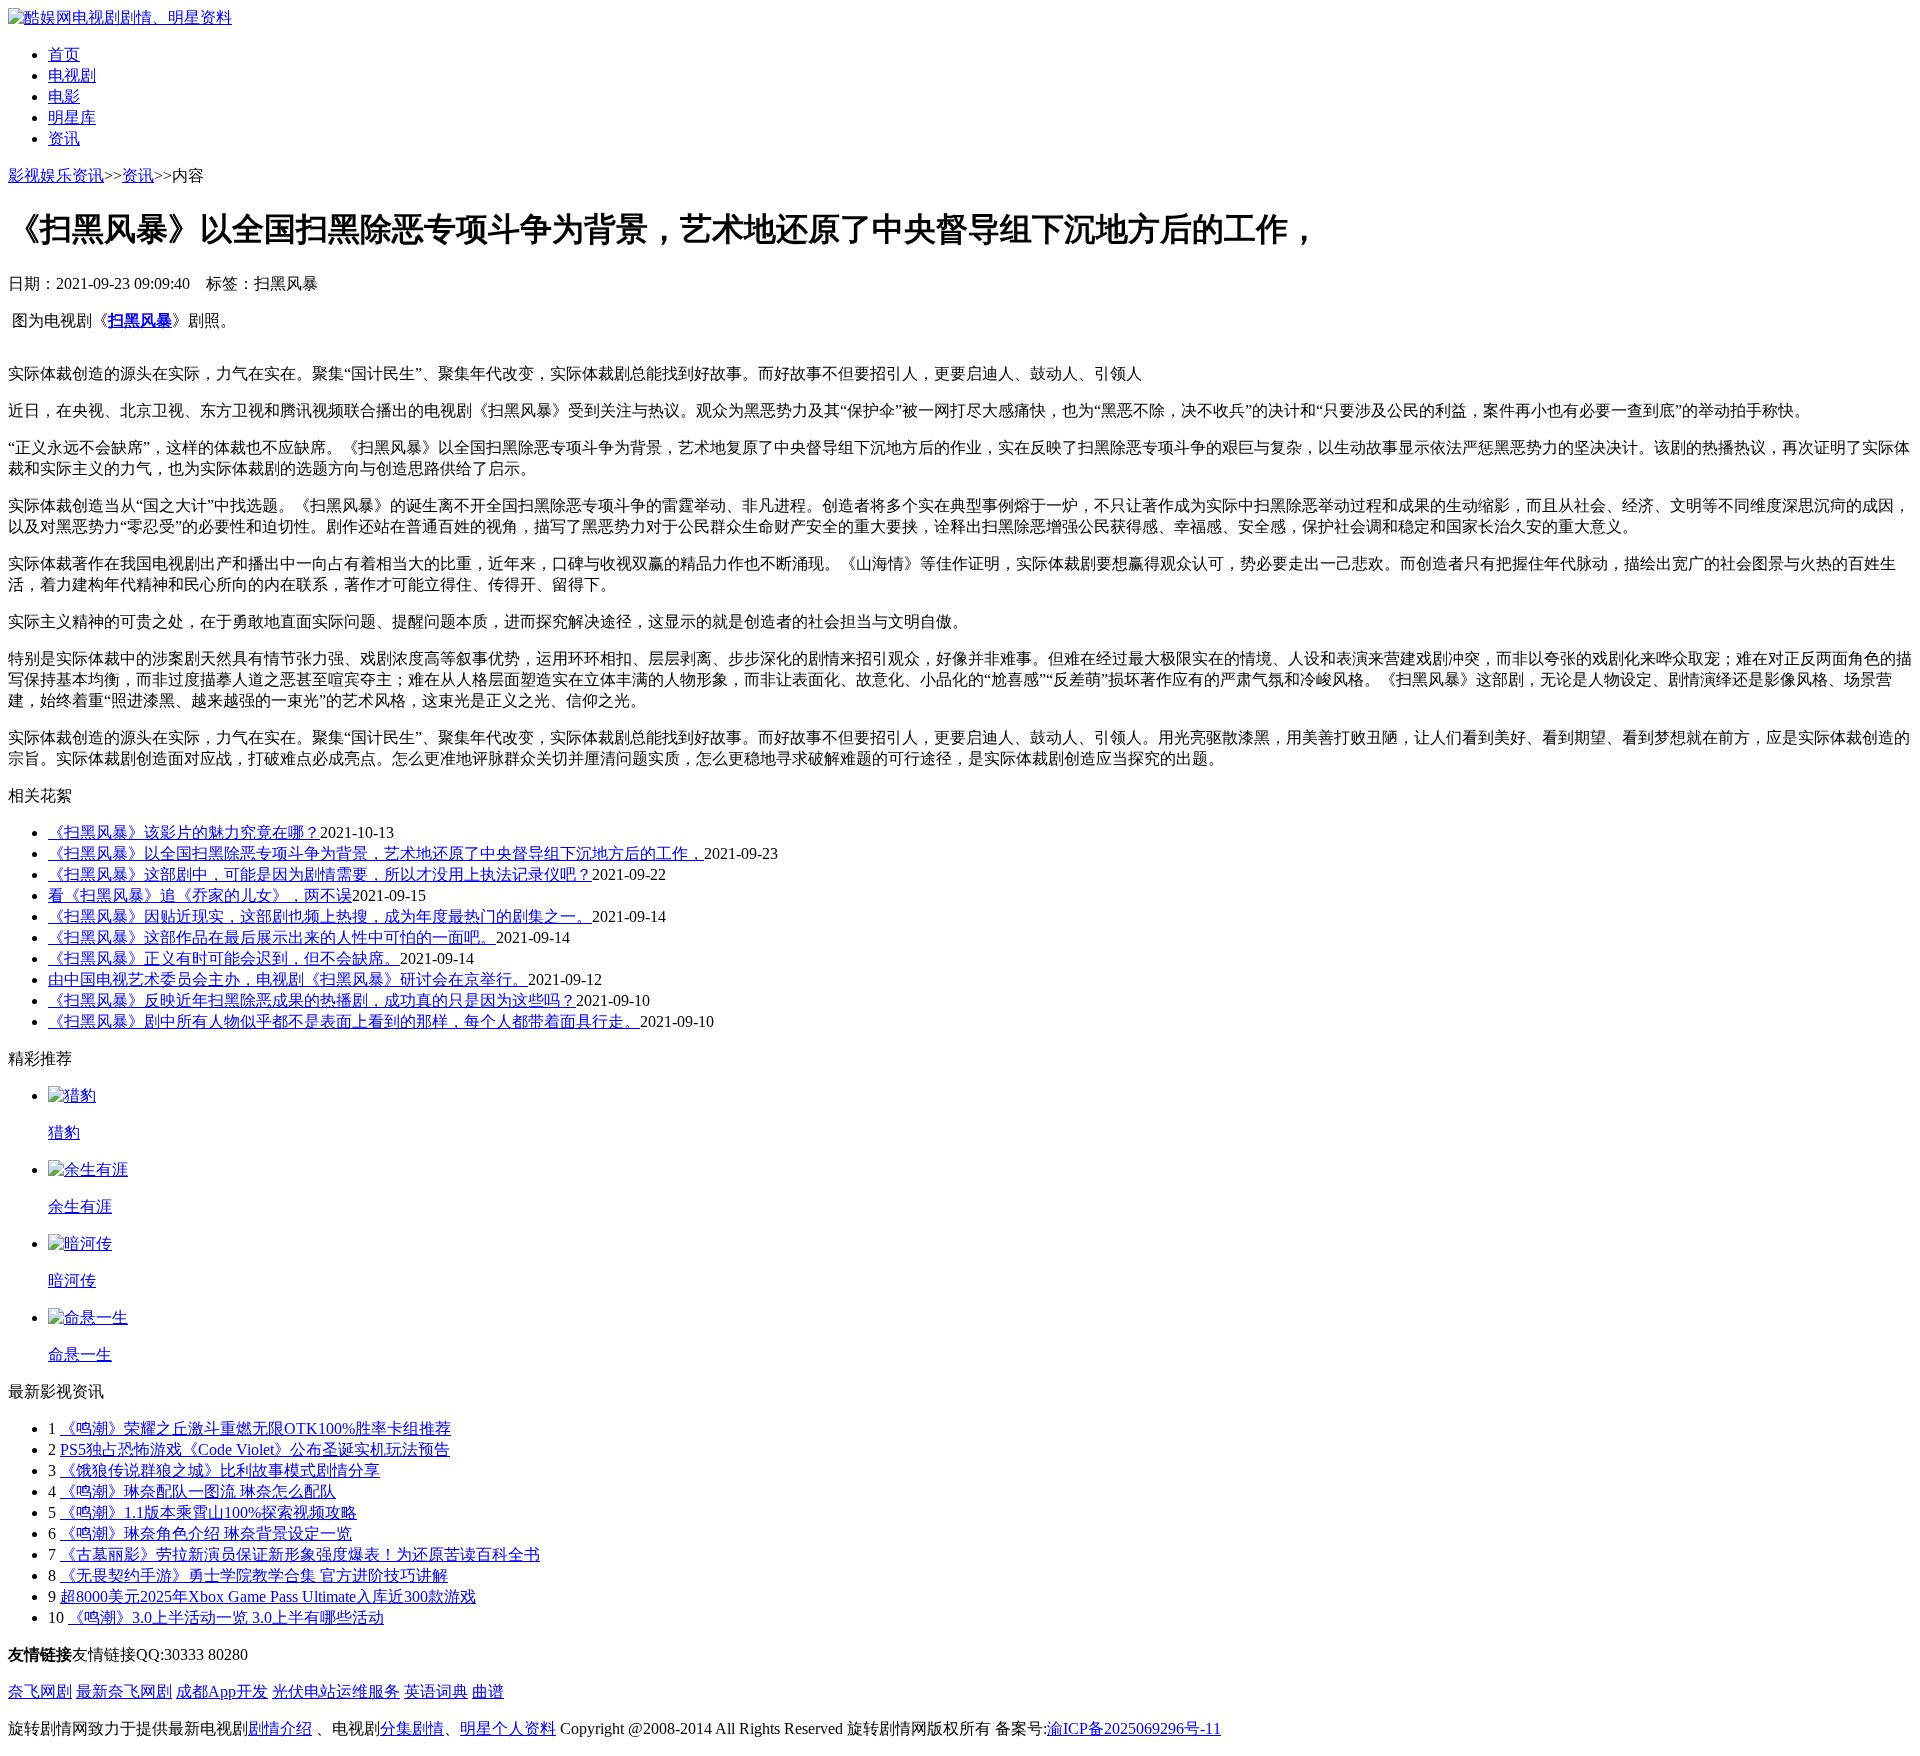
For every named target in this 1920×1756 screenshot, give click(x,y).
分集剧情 (412, 1728)
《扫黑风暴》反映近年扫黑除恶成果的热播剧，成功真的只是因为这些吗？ (312, 1000)
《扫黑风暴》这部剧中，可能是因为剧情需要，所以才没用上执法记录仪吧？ (320, 874)
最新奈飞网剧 (124, 1691)
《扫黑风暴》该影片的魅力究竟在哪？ (184, 832)
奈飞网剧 (40, 1691)
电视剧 (72, 75)
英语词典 (436, 1691)
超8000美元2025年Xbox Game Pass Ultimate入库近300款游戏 (268, 1596)
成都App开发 (222, 1691)
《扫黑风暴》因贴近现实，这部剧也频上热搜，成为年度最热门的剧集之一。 (320, 916)
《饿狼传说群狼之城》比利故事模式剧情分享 (220, 1470)
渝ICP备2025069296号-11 (1134, 1728)
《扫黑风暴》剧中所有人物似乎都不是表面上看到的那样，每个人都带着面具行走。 (344, 1021)
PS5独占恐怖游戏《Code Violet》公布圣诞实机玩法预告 (255, 1449)
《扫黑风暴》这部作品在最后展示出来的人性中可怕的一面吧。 (272, 937)
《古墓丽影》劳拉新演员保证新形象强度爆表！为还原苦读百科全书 (300, 1554)
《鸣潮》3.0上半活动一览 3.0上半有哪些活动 (226, 1617)
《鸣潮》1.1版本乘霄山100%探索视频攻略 (208, 1512)
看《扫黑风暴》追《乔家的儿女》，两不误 (200, 895)
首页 (64, 54)
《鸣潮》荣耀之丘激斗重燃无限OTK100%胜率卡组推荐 (255, 1428)
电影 (64, 96)
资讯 (64, 138)
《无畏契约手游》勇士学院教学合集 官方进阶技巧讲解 (254, 1575)
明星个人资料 (508, 1728)
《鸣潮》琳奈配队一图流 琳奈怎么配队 (198, 1491)
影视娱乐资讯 (56, 175)
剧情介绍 (280, 1728)
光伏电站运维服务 (336, 1691)
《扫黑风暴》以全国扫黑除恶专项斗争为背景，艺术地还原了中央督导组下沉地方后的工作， (376, 853)
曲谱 (488, 1691)
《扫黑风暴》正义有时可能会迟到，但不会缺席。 (224, 958)
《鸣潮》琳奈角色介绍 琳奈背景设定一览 (206, 1533)
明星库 (72, 117)
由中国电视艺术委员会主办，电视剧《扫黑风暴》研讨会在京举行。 (288, 979)
